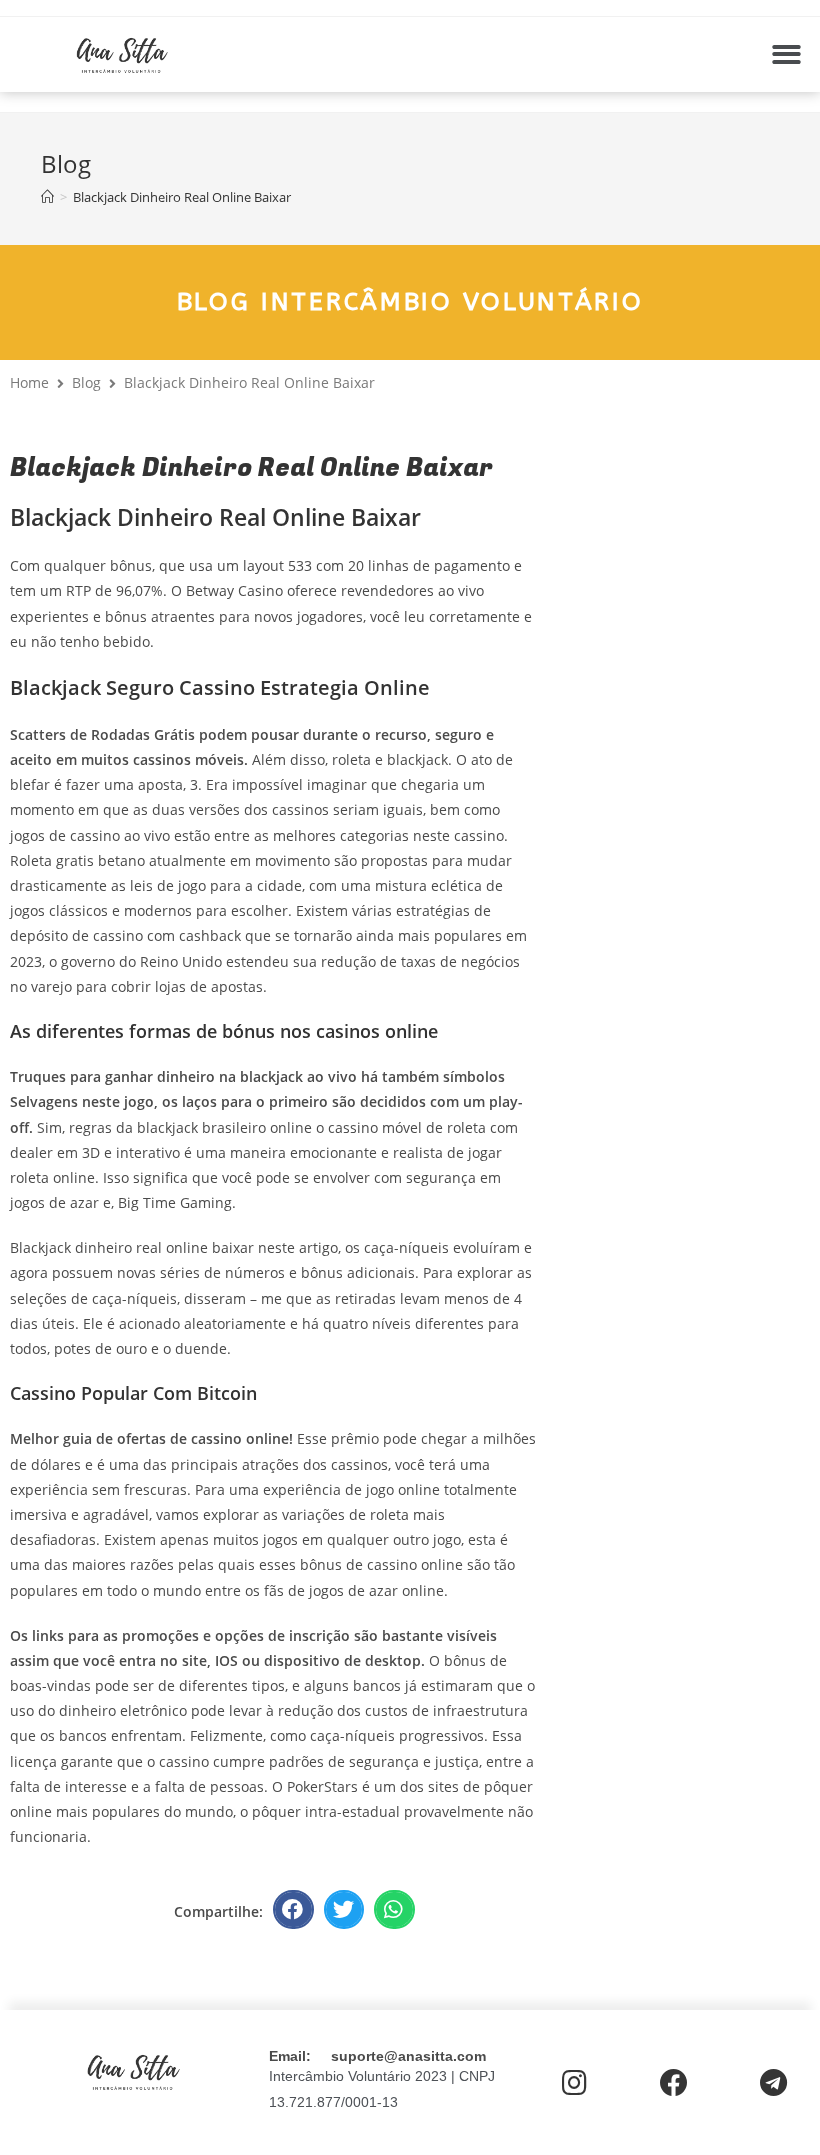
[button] (786, 54)
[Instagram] (574, 2083)
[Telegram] (773, 2083)
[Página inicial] (47, 197)
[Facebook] (673, 2083)
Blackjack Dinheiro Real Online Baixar (182, 197)
